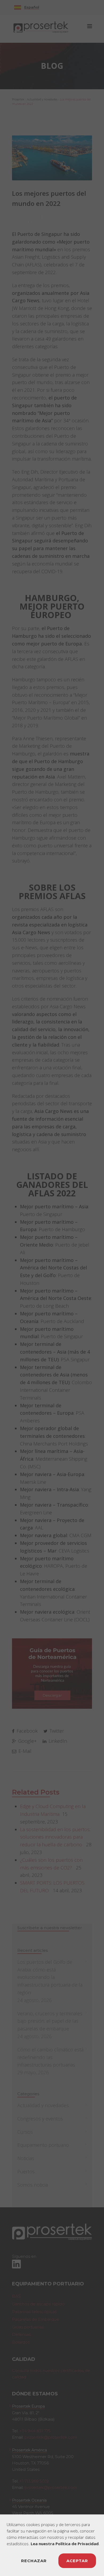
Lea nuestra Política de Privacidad (65, 2544)
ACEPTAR (77, 2561)
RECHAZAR (34, 2561)
